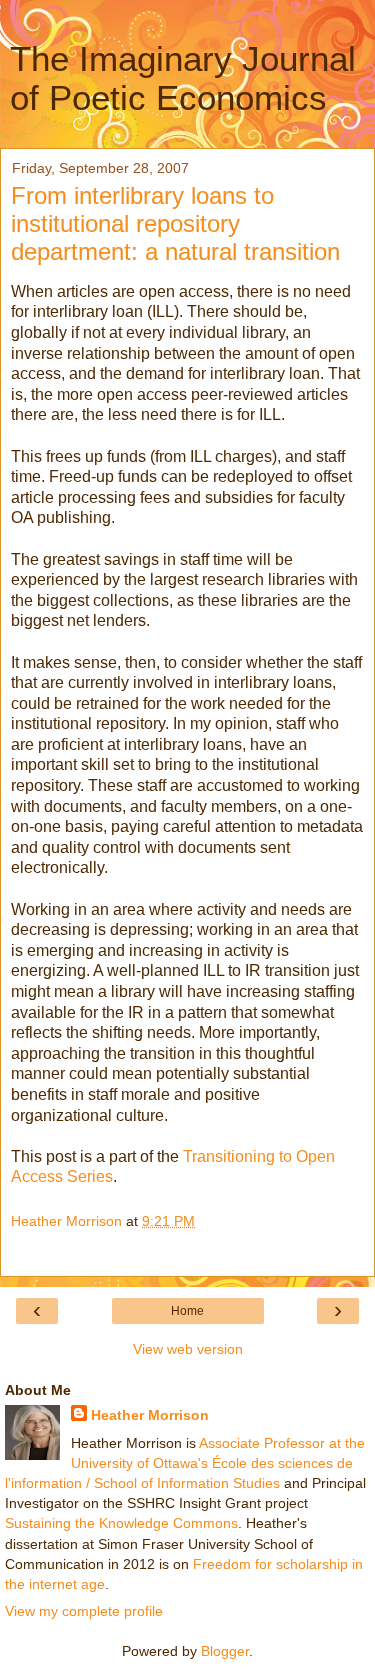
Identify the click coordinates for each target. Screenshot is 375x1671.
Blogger (225, 1651)
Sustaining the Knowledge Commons (121, 1523)
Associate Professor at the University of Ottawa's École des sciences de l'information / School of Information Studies (185, 1463)
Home (187, 1311)
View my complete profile (84, 1611)
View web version (188, 1349)
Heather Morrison (150, 1415)
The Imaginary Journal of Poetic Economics (183, 78)
